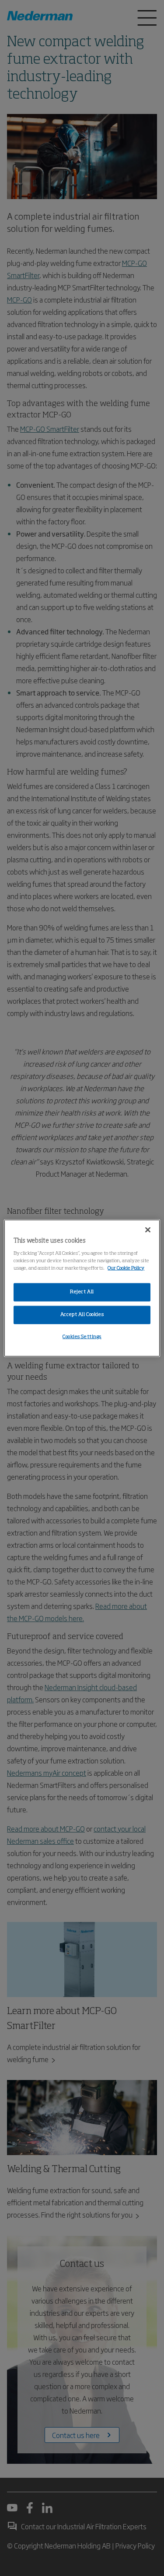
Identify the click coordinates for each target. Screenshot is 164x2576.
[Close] (148, 1230)
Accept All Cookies (82, 1314)
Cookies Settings (82, 1336)
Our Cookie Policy (126, 1268)
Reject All (82, 1292)
